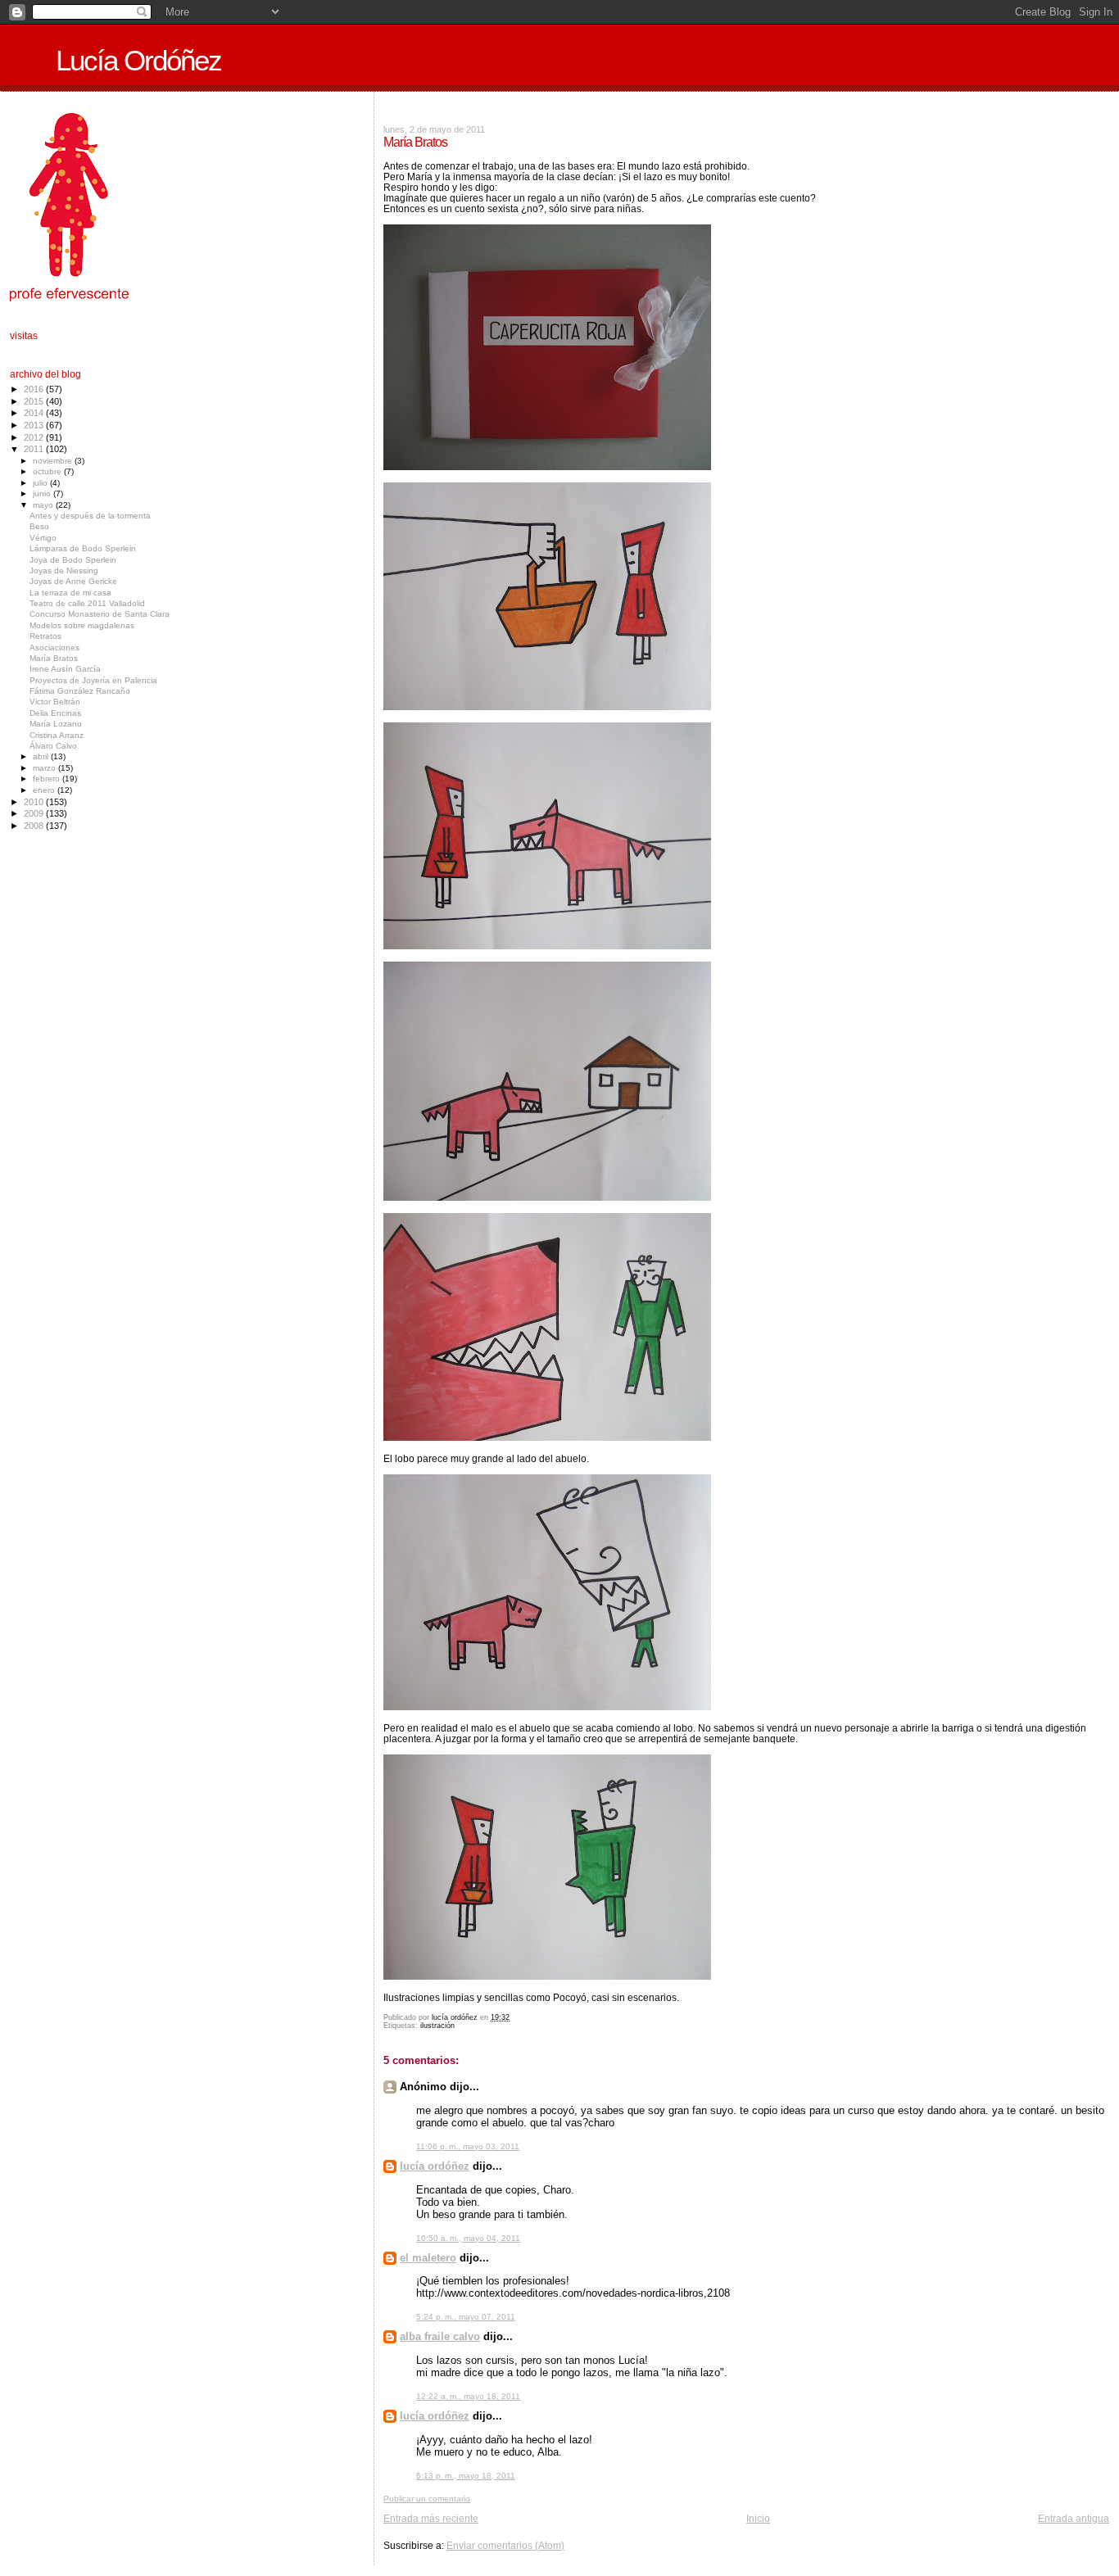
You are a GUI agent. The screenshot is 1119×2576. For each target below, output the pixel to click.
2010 (35, 802)
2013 (35, 425)
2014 (35, 413)
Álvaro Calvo (53, 746)
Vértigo (43, 538)
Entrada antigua (1074, 2518)
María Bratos (54, 658)
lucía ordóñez (435, 2166)
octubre (48, 471)
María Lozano (56, 724)
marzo (45, 768)
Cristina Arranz (57, 735)
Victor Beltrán (55, 702)
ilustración (437, 2026)
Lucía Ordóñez (138, 61)
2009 (35, 813)
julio (41, 483)
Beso (39, 526)
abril (42, 756)
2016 (35, 389)
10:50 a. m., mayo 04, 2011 (468, 2238)
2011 (35, 449)
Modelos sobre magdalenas (82, 625)
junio (43, 493)
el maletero (428, 2258)
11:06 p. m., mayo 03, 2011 (468, 2146)
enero (45, 790)
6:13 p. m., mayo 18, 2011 (466, 2476)
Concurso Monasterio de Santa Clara (100, 614)
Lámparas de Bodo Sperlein (83, 548)
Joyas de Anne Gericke (73, 581)
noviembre (54, 461)
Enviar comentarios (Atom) (505, 2545)
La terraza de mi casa (70, 593)
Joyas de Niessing (64, 570)
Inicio (758, 2518)
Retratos (45, 636)
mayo (44, 505)
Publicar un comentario (427, 2499)
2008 (35, 826)
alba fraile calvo (440, 2336)
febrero (48, 779)
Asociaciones (54, 647)
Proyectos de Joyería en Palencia (93, 680)
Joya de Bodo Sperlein (73, 560)
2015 (35, 401)
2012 (35, 437)
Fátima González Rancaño (80, 691)
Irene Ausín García (65, 669)
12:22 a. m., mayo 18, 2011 (468, 2396)
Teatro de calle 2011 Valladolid (87, 603)
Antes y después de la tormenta (90, 516)
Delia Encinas (55, 713)
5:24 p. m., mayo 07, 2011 (466, 2317)
